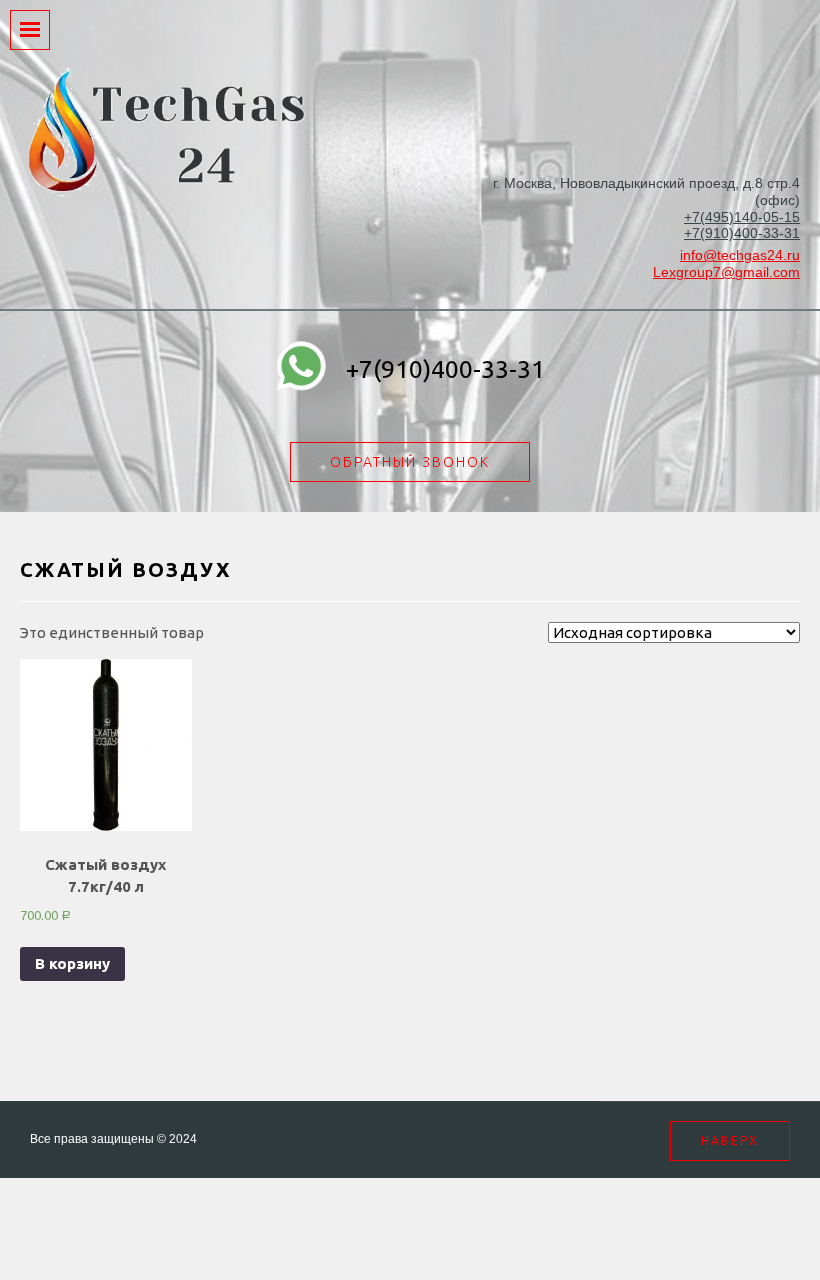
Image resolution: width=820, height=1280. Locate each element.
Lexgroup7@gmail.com (726, 272)
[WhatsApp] (301, 369)
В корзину (72, 963)
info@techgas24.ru (740, 255)
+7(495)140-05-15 (742, 217)
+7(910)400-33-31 (742, 233)
